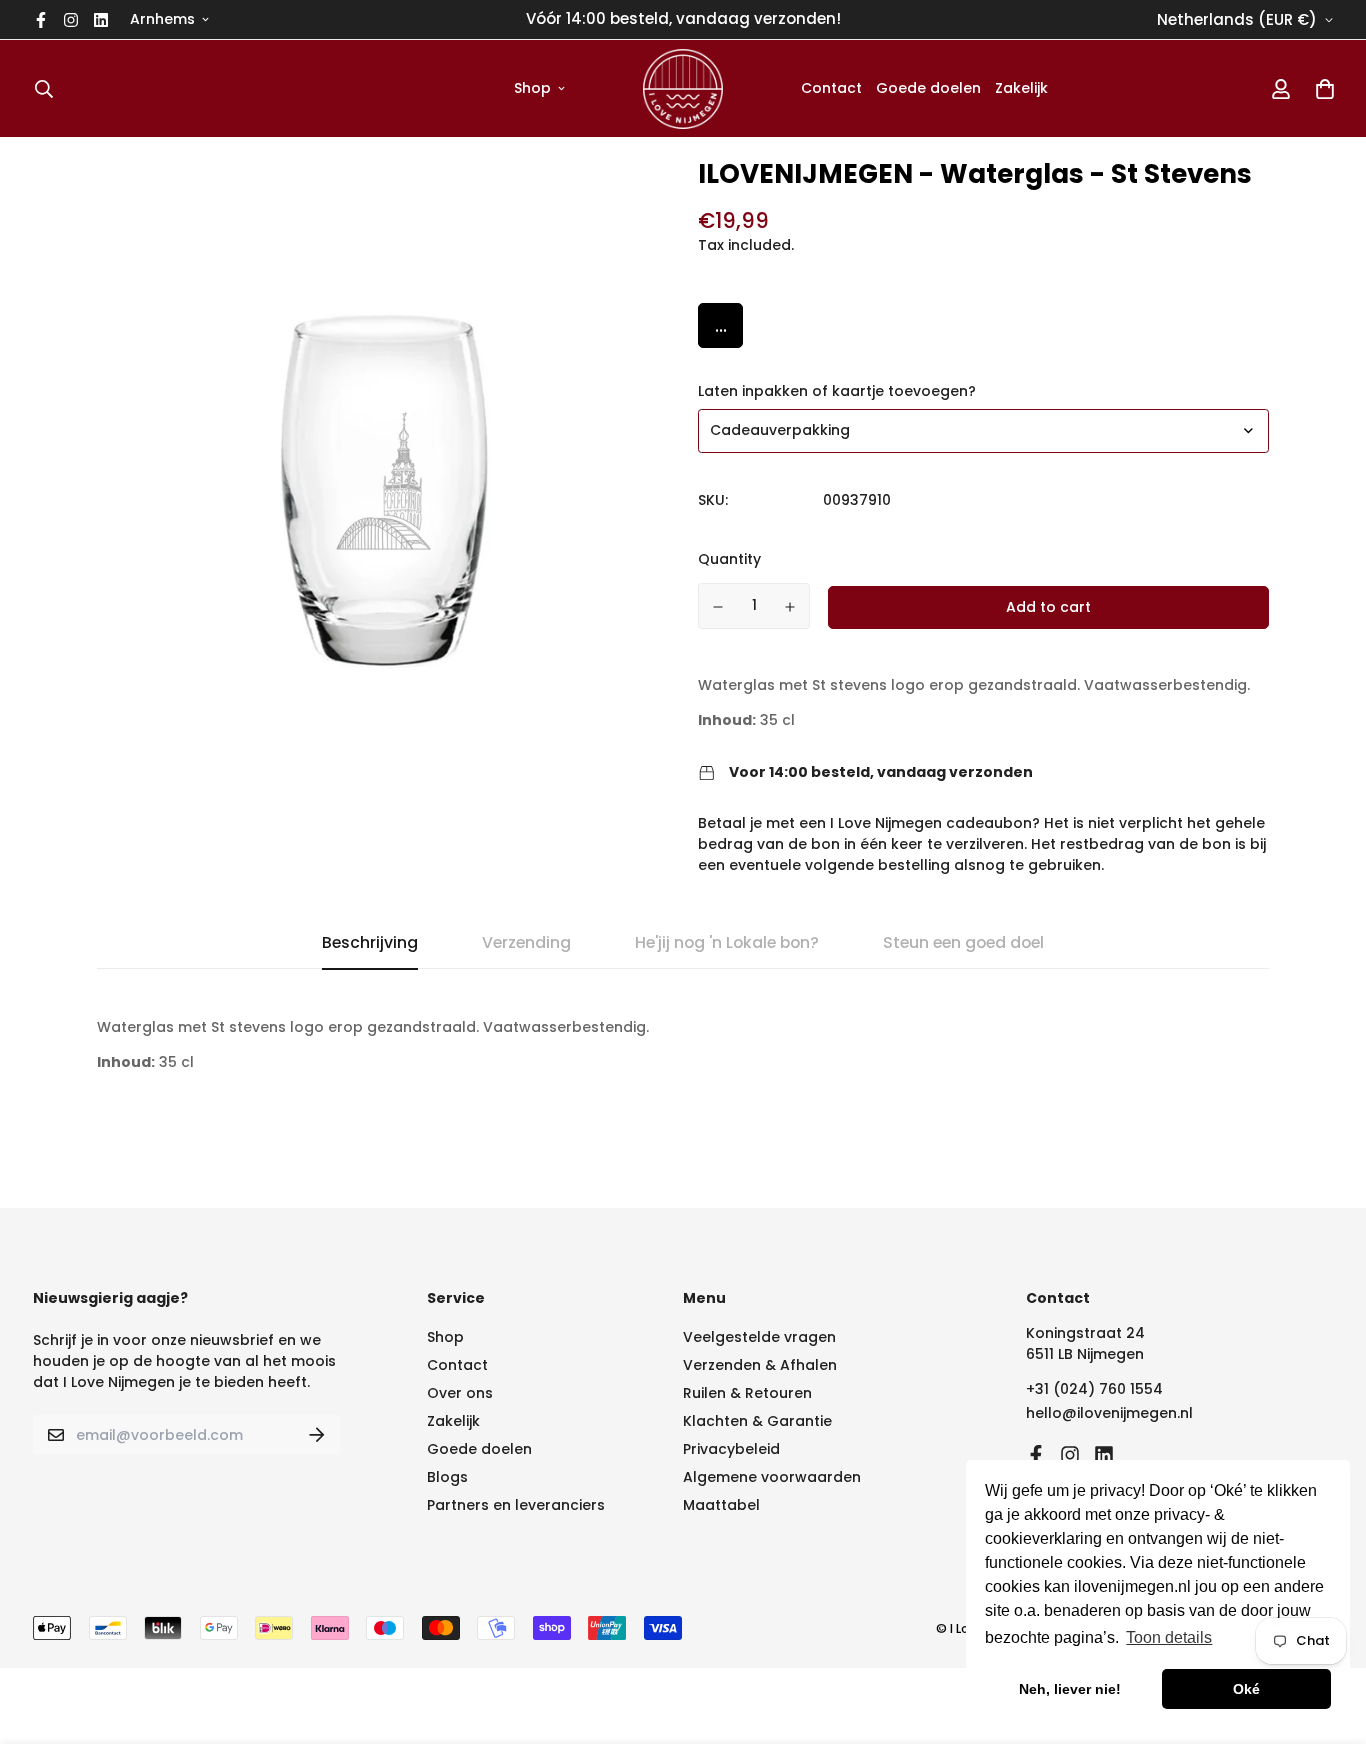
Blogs (447, 1477)
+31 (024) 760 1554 (1094, 1389)
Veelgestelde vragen (759, 1337)
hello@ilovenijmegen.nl (1109, 1413)
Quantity (729, 559)
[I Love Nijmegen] (683, 88)
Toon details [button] (1169, 1637)
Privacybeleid (731, 1449)
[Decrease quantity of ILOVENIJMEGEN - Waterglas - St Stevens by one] (718, 607)
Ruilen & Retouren (747, 1393)
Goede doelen (928, 88)
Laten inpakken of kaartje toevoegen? (837, 391)
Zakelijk (1021, 88)
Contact (831, 88)
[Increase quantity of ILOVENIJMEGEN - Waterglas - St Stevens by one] (791, 607)
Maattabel (721, 1505)
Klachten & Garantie (757, 1421)
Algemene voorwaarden (772, 1477)
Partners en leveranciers (516, 1505)
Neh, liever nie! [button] (1070, 1689)
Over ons (460, 1393)
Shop (532, 88)
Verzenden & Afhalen (760, 1365)
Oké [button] (1246, 1689)
